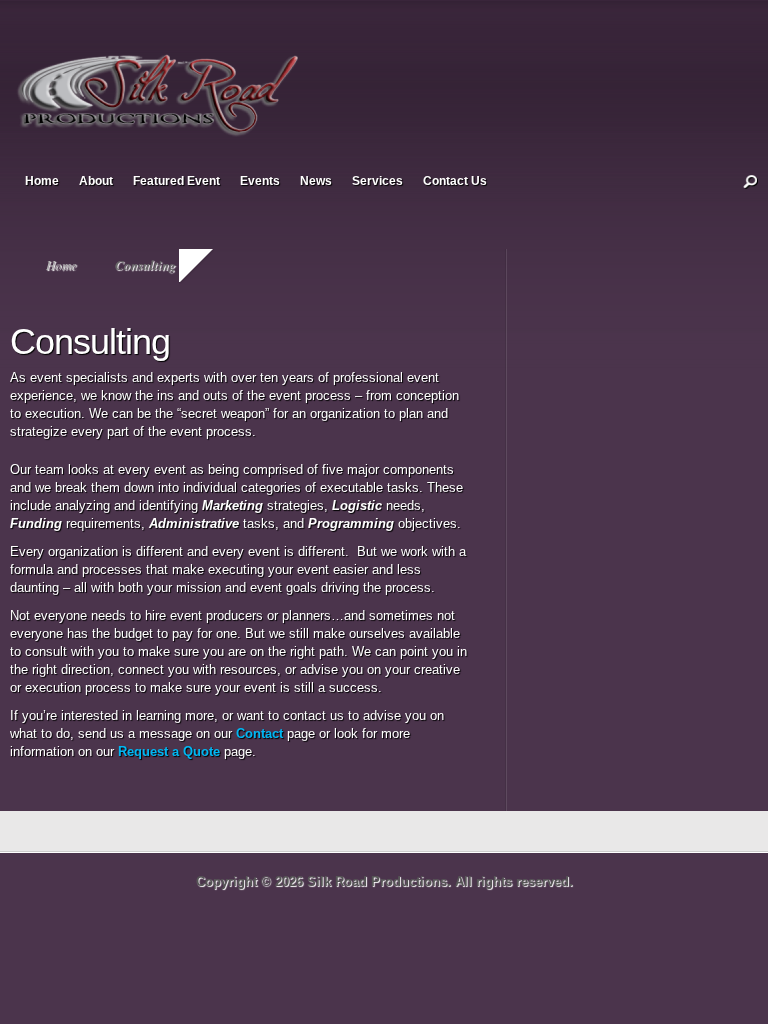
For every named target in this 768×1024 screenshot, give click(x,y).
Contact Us (455, 181)
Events (260, 181)
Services (377, 181)
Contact (259, 733)
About (96, 181)
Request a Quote (169, 751)
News (316, 181)
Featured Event (176, 181)
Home (42, 181)
